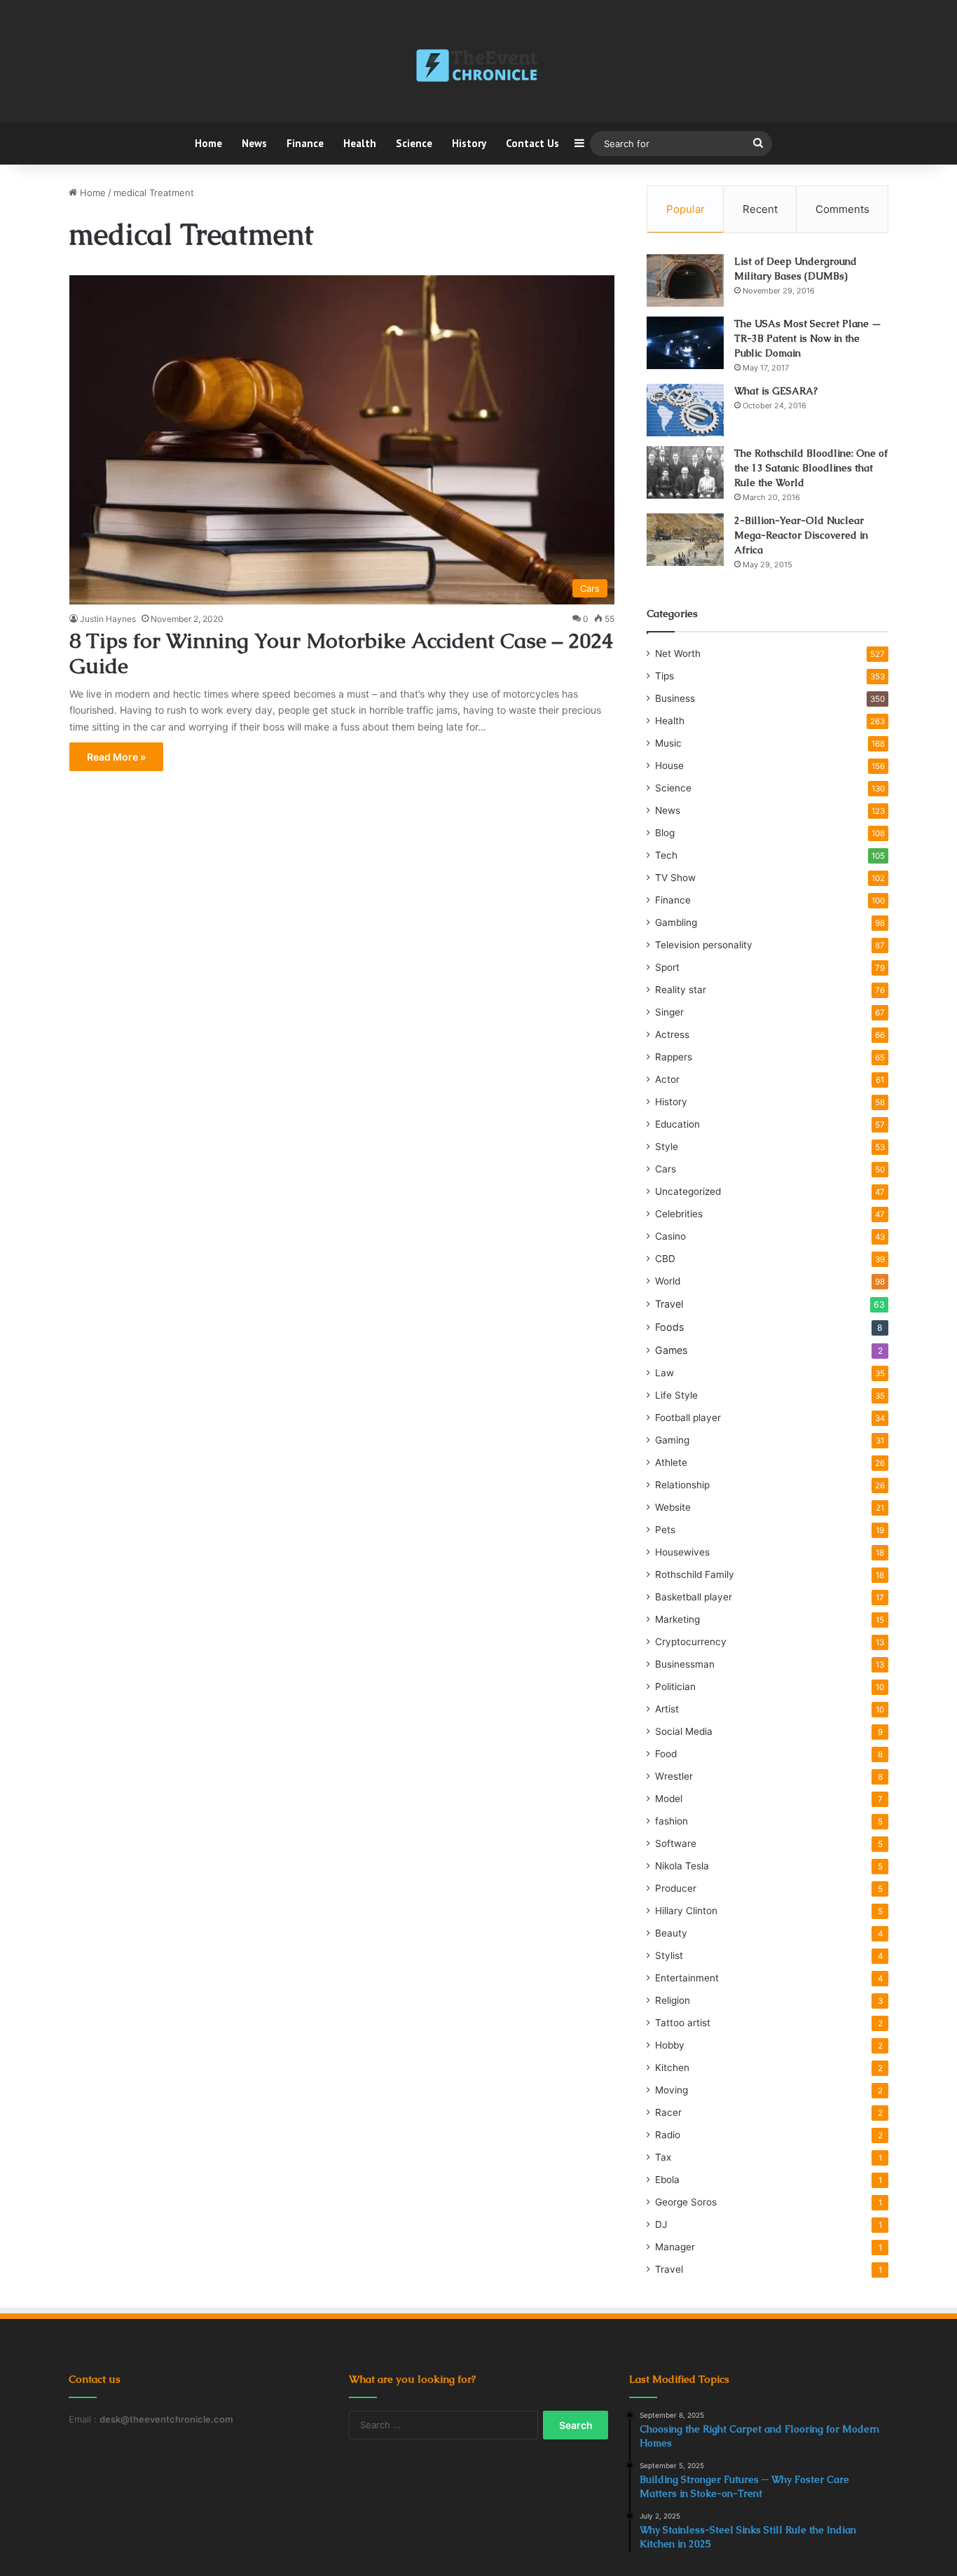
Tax (663, 2157)
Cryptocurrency (691, 1642)
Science (414, 143)
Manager (675, 2247)
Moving (672, 2090)
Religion (673, 2000)
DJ (661, 2224)
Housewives (682, 1552)
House (669, 766)
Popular (686, 209)
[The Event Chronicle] (478, 67)
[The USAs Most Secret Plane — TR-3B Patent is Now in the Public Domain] (685, 343)
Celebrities (679, 1214)
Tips (665, 676)
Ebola (667, 2180)
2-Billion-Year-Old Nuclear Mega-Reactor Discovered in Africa (801, 535)
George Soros (686, 2202)
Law (665, 1373)
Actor (667, 1079)
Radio (668, 2135)
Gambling (676, 922)
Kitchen (672, 2068)
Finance (305, 143)
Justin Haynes (108, 619)
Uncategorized (688, 1191)
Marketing (677, 1619)
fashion (672, 1821)
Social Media (684, 1731)
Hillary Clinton (686, 1911)
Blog (665, 833)
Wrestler (674, 1776)
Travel (669, 1304)
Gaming (672, 1440)
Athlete (671, 1462)
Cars (666, 1169)
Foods (669, 1327)
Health (360, 143)
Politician (675, 1687)
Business (675, 698)
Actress (672, 1034)
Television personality (704, 945)
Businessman (685, 1664)
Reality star (681, 990)
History (469, 143)
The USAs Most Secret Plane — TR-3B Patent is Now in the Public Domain (808, 338)
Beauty (671, 1933)
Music (668, 743)
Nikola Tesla (682, 1866)
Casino (670, 1236)
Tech (666, 855)
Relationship (682, 1485)
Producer (676, 1888)
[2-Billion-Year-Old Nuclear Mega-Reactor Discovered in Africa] (685, 540)
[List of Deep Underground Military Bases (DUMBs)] (685, 281)
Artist (667, 1709)
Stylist (669, 1955)
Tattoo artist (683, 2023)
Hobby (670, 2045)
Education (677, 1124)
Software (676, 1843)
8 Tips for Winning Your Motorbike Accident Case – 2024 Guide (341, 653)
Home (208, 143)
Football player (688, 1418)
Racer (668, 2112)
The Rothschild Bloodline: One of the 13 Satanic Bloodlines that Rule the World (811, 468)
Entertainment (687, 1978)
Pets (665, 1530)
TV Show (675, 878)
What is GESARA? (776, 391)
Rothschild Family (695, 1574)
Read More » (116, 757)
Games (671, 1350)
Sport (667, 967)
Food (666, 1754)
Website (673, 1507)
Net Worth (678, 653)
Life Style (676, 1395)
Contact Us (532, 143)
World (668, 1281)
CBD (665, 1259)
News (254, 143)
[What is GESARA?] (685, 410)
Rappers (674, 1057)
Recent (760, 209)
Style (667, 1147)
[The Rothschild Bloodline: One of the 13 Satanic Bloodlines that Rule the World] (685, 472)
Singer (669, 1012)
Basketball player (694, 1597)
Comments (842, 209)
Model (669, 1799)
